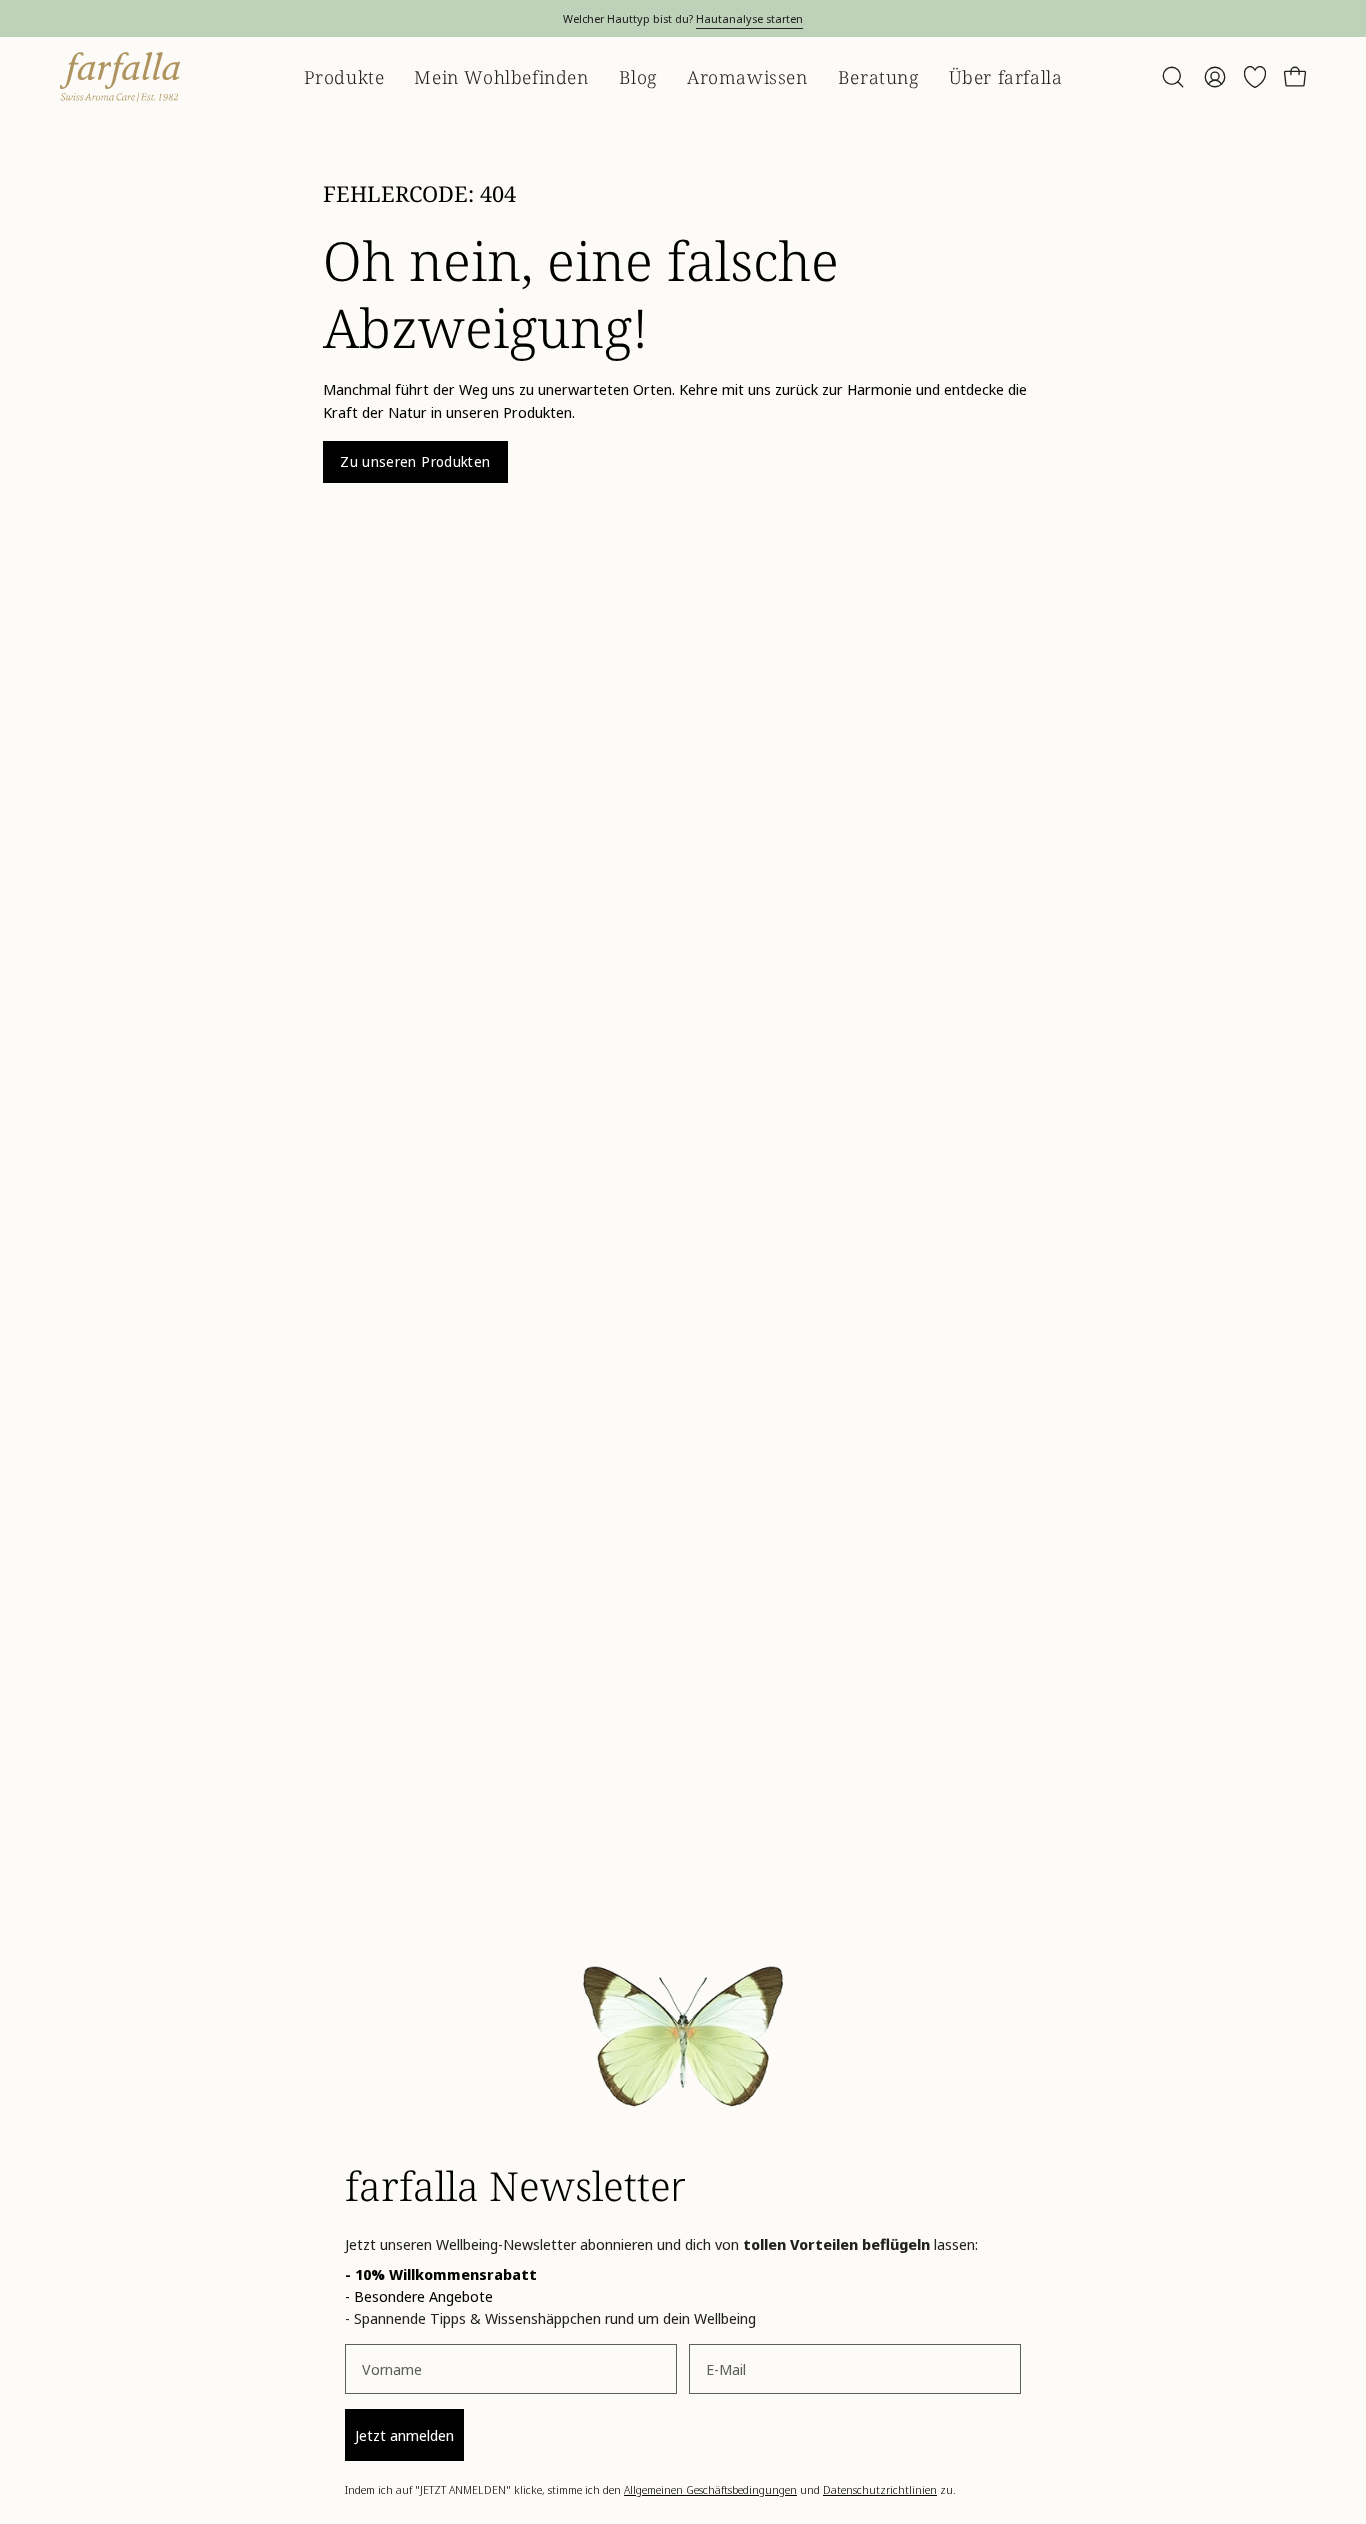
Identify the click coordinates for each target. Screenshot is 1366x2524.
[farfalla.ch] (120, 77)
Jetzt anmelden (404, 2435)
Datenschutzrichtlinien (880, 2489)
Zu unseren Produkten (415, 461)
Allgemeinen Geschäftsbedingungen (710, 2489)
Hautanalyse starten (749, 18)
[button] (1173, 77)
